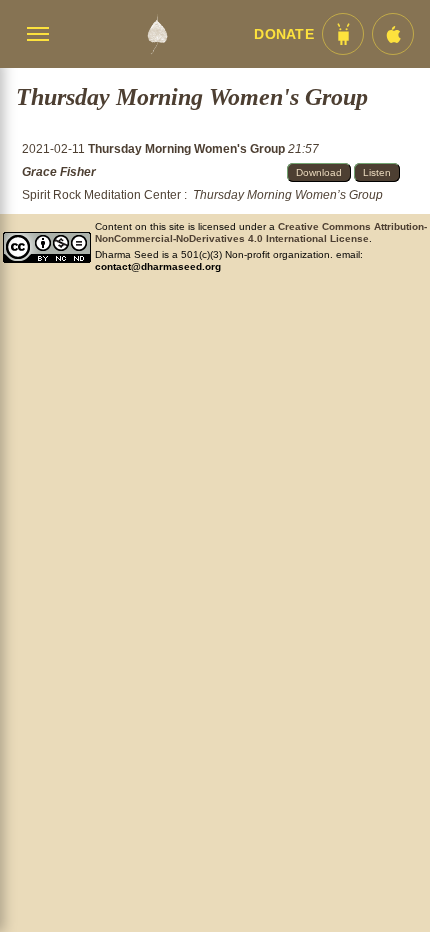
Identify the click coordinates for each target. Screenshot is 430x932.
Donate (284, 34)
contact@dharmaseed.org (158, 266)
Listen (377, 172)
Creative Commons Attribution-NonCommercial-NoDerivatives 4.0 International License (261, 232)
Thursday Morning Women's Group (188, 149)
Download (319, 172)
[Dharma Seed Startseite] (157, 34)
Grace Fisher (59, 172)
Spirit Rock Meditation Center (101, 195)
